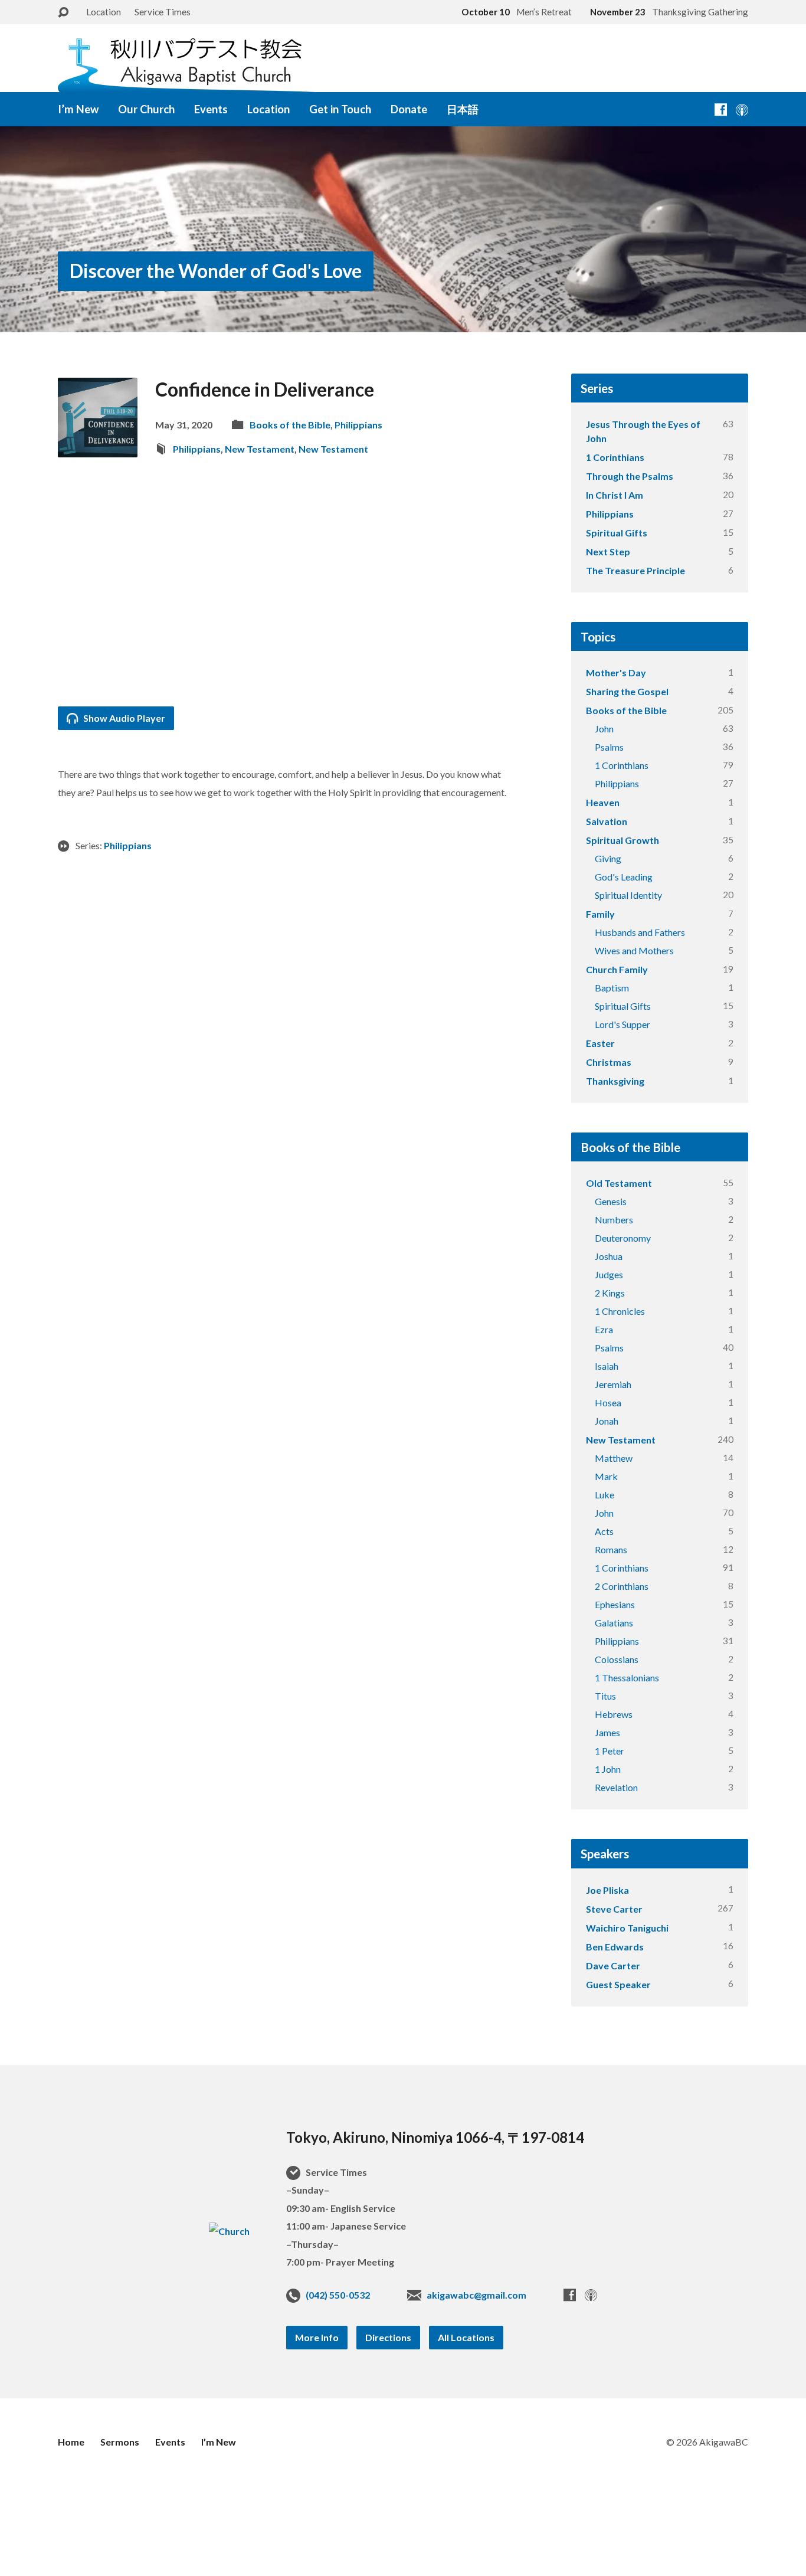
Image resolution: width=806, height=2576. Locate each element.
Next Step (608, 551)
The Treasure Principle (635, 570)
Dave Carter (613, 1965)
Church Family (617, 969)
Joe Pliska (607, 1890)
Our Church (146, 109)
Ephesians (615, 1604)
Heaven (603, 802)
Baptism (612, 988)
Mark (606, 1476)
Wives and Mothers (634, 950)
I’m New (78, 109)
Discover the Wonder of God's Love (216, 271)
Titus (605, 1696)
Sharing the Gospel (627, 691)
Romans (611, 1549)
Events (211, 109)
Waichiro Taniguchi (627, 1928)
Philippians (358, 425)
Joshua (609, 1256)
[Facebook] (721, 109)
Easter (600, 1043)
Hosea (608, 1402)
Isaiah (607, 1366)
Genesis (611, 1201)
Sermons (120, 2442)
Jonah (607, 1421)
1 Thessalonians (627, 1677)
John (604, 729)
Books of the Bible (290, 425)
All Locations (466, 2337)
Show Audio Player (123, 718)
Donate (409, 109)
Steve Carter (614, 1909)
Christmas (609, 1062)
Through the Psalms (630, 476)
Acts (604, 1531)
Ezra (604, 1329)
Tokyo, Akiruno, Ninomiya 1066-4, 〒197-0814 (435, 2137)
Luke (604, 1495)
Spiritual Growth (622, 840)
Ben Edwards (615, 1947)
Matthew (614, 1458)
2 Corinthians (622, 1586)
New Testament (260, 449)
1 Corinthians (615, 457)
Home (71, 2442)
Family (600, 914)
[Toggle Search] (63, 13)
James (607, 1732)
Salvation (607, 821)
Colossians (617, 1659)
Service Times (163, 12)
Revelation (616, 1787)
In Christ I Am (615, 495)
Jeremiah (613, 1384)
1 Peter (610, 1751)
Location (104, 12)
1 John (608, 1769)
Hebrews (614, 1714)
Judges (609, 1274)
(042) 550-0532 (338, 2295)
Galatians (614, 1623)
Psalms (609, 747)
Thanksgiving (615, 1081)
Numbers (614, 1220)
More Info (317, 2337)
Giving (608, 858)
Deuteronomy (623, 1238)
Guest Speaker (618, 1984)
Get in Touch (340, 109)
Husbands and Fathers (640, 932)
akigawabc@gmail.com (476, 2295)
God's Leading (624, 877)
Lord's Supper (622, 1024)
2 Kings (610, 1293)
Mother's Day (616, 672)
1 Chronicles (620, 1311)
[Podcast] (742, 109)
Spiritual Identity (628, 895)
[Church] (229, 2231)
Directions (388, 2337)
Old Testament (619, 1183)
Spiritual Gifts (617, 533)
